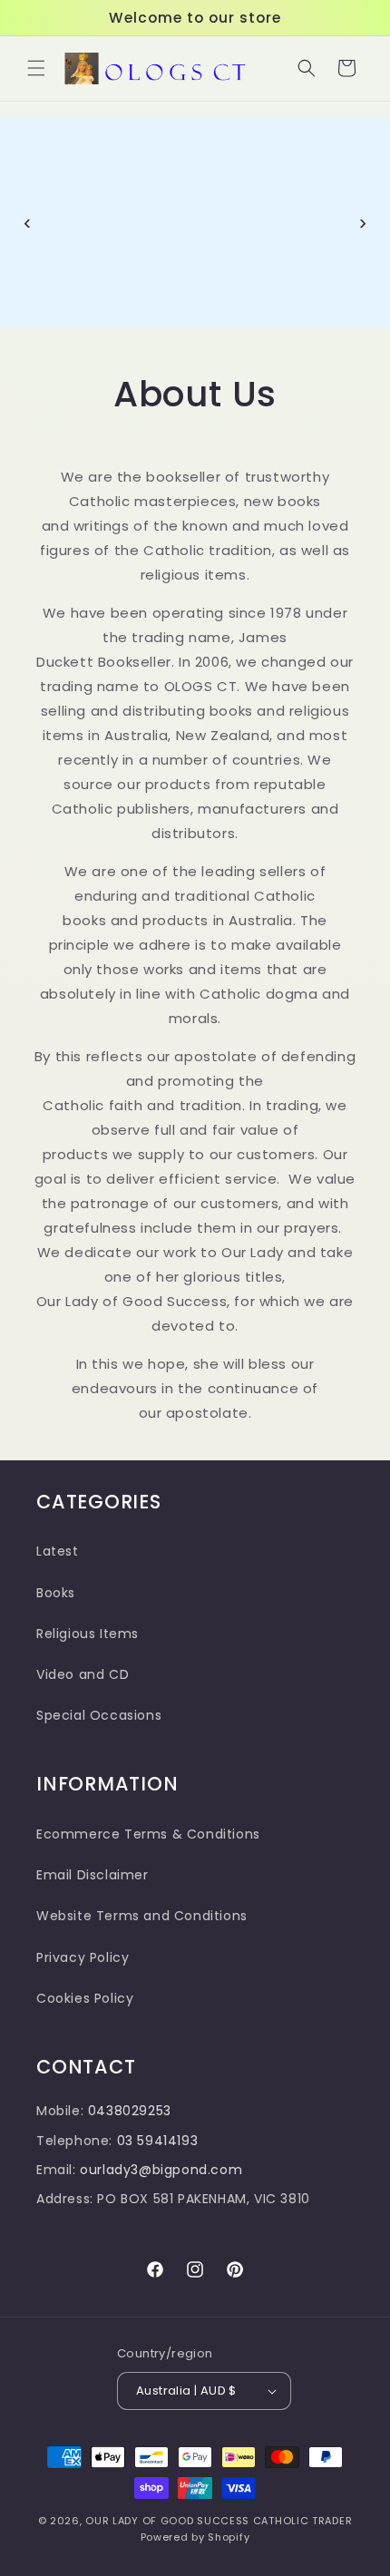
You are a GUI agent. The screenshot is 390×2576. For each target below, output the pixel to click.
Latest (58, 1572)
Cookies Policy (85, 2018)
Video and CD (83, 1694)
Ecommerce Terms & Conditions (148, 1854)
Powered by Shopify (195, 2558)
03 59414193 (158, 2161)
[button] (36, 68)
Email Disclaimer (93, 1896)
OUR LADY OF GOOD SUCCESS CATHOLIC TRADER (219, 2541)
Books (56, 1613)
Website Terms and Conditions (142, 1937)
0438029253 (130, 2132)
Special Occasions (99, 1736)
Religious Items (88, 1654)
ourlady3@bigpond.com (161, 2190)
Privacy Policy (83, 1977)
